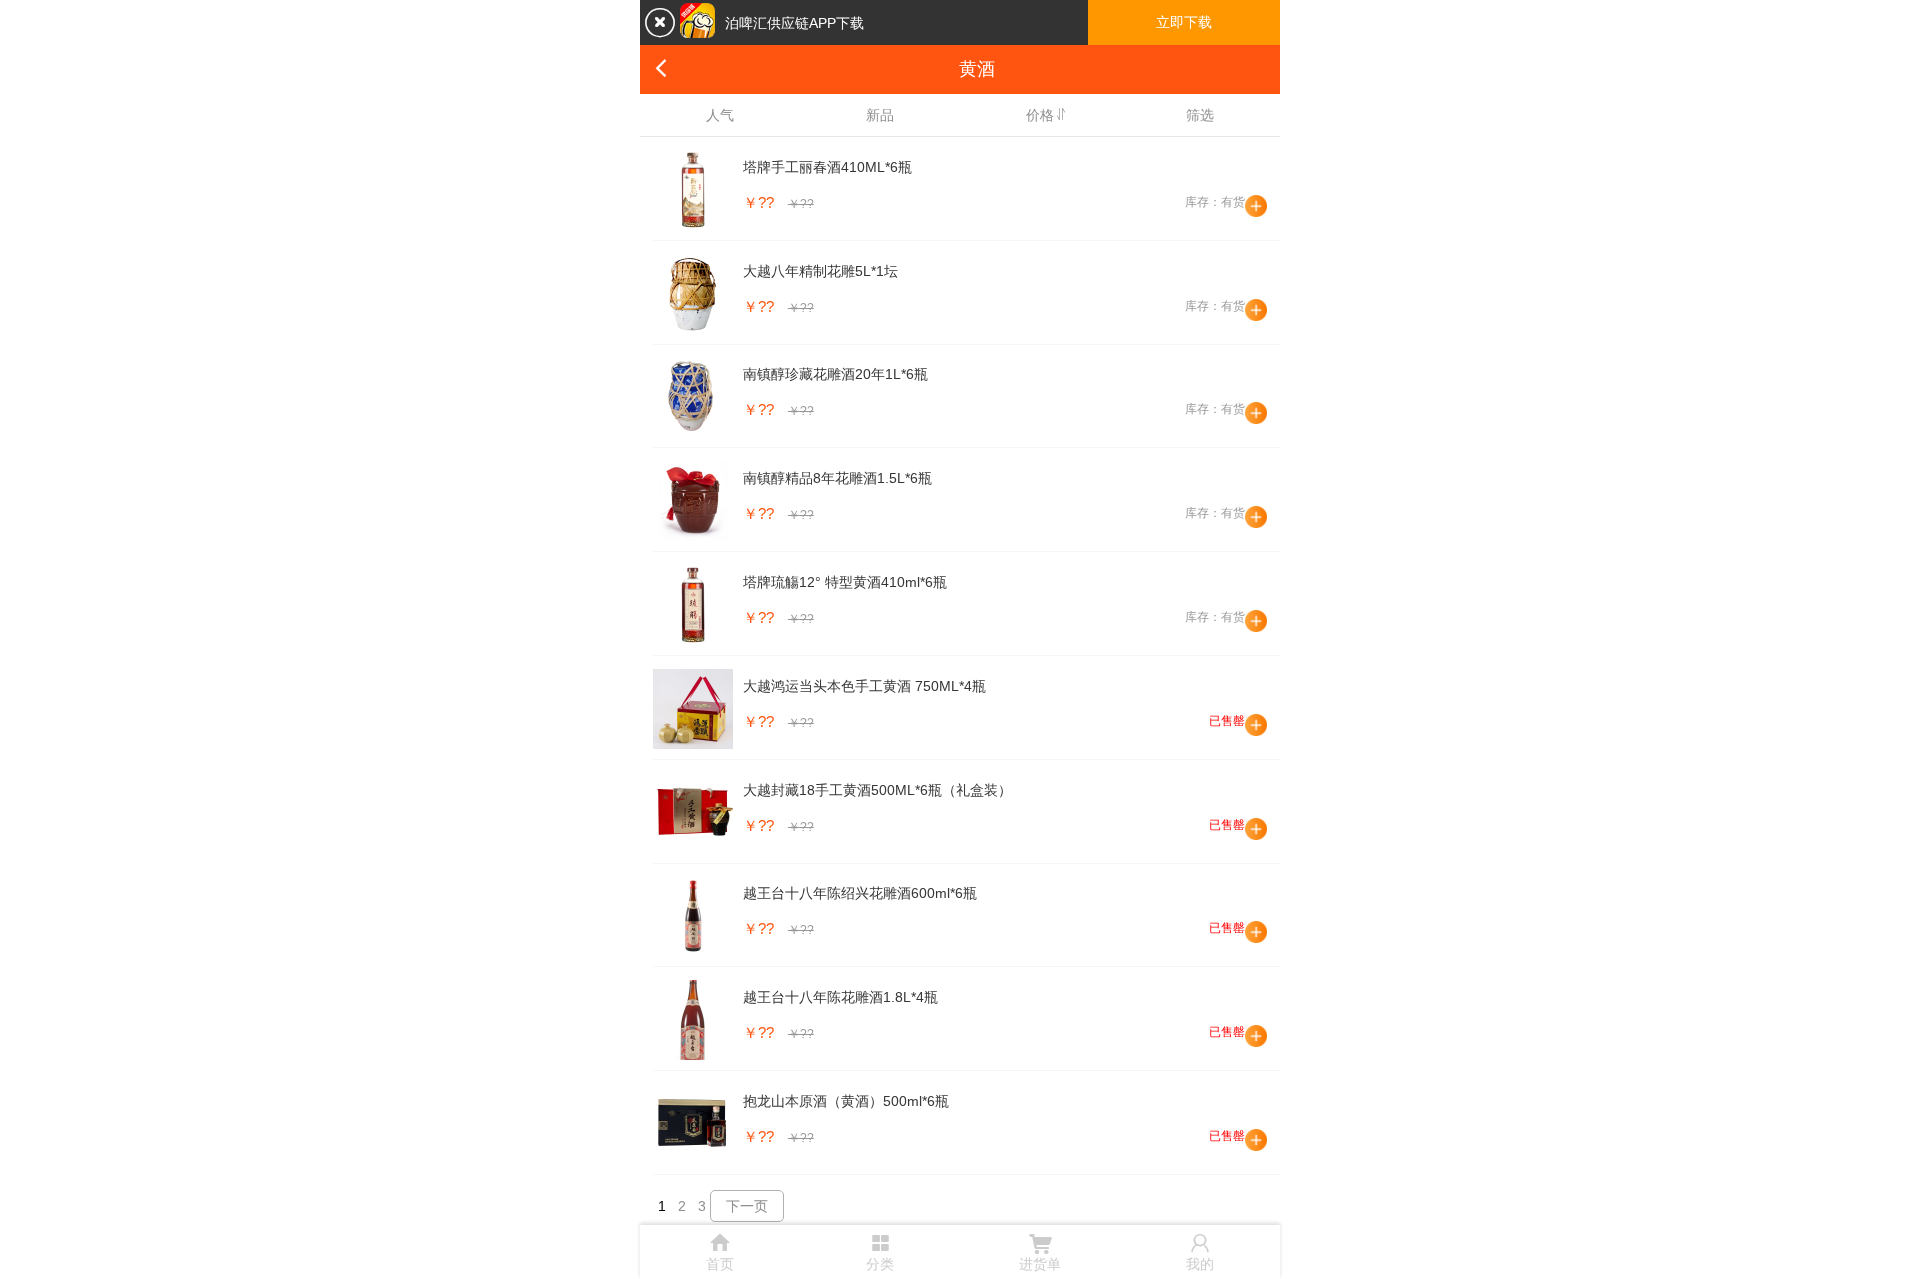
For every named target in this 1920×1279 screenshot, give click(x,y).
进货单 (1040, 1251)
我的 (1200, 1251)
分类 (880, 1250)
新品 (880, 115)
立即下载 (1184, 22)
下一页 (747, 1206)
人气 (720, 115)
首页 (720, 1251)
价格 (1040, 115)
